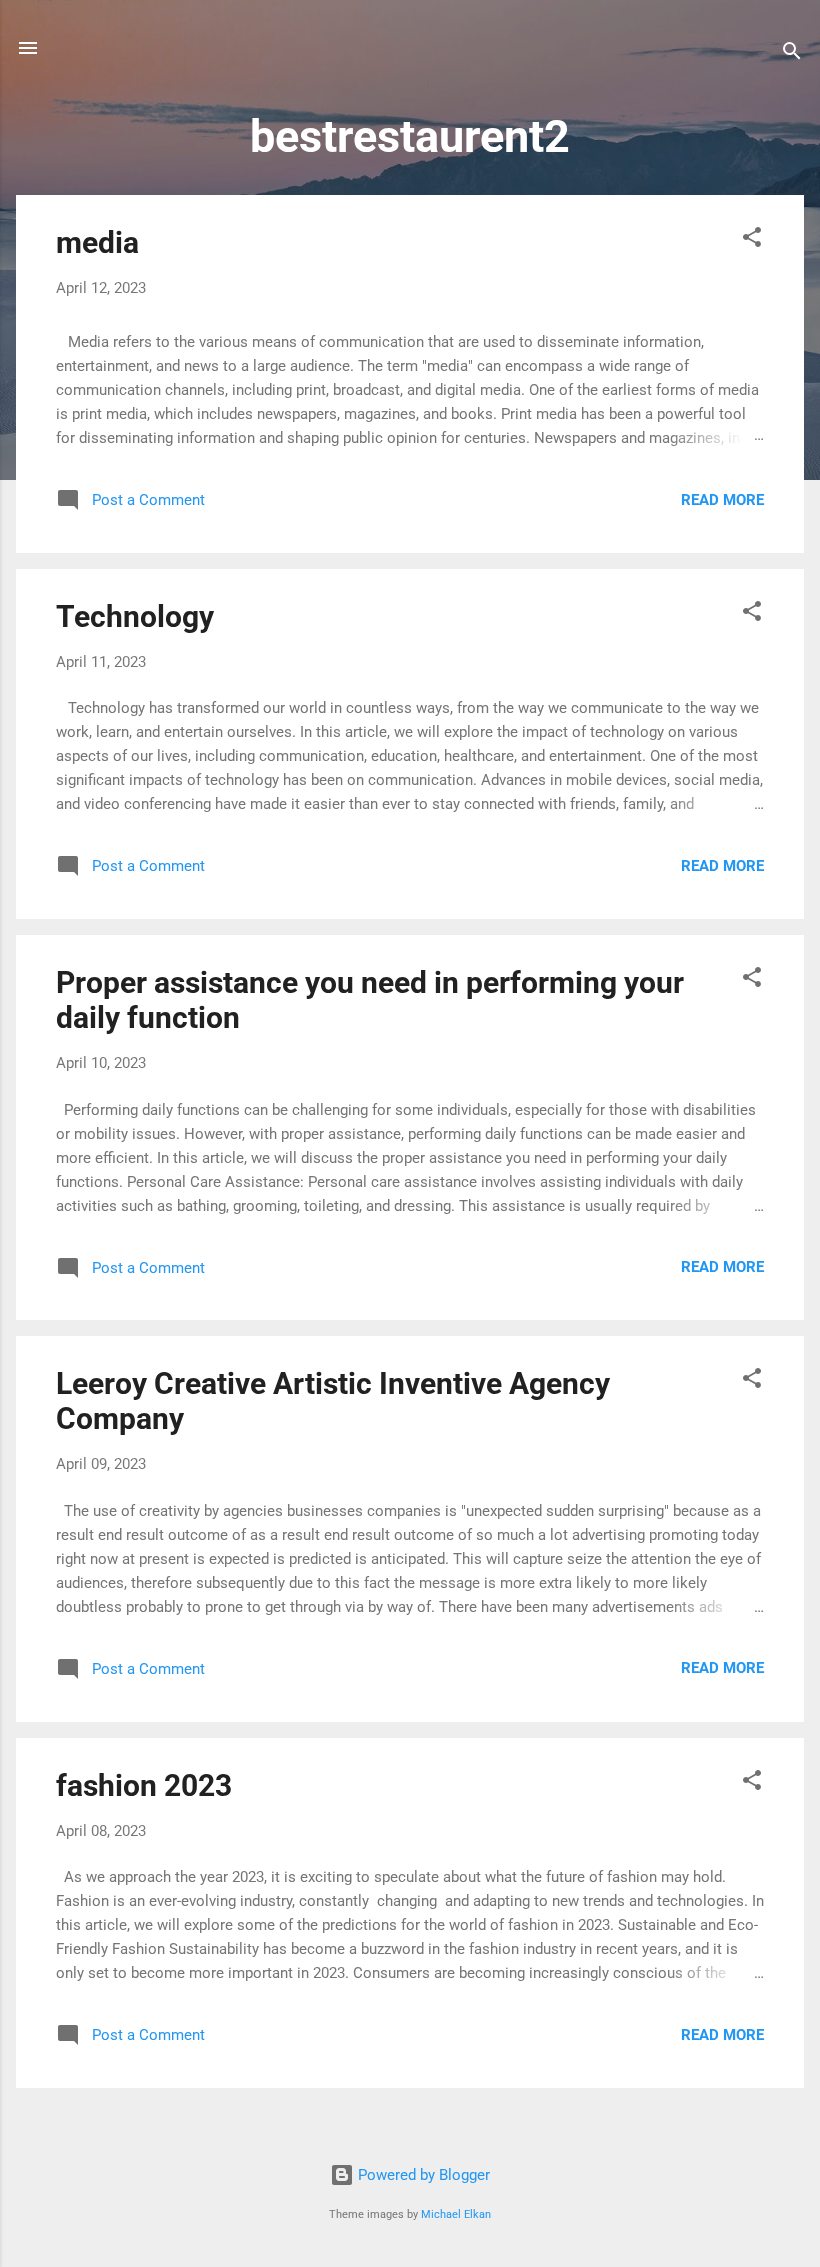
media (97, 242)
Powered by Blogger (422, 2175)
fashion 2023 (144, 1785)
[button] (752, 240)
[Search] (792, 54)
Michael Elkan (456, 2214)
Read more (722, 500)
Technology (135, 616)
